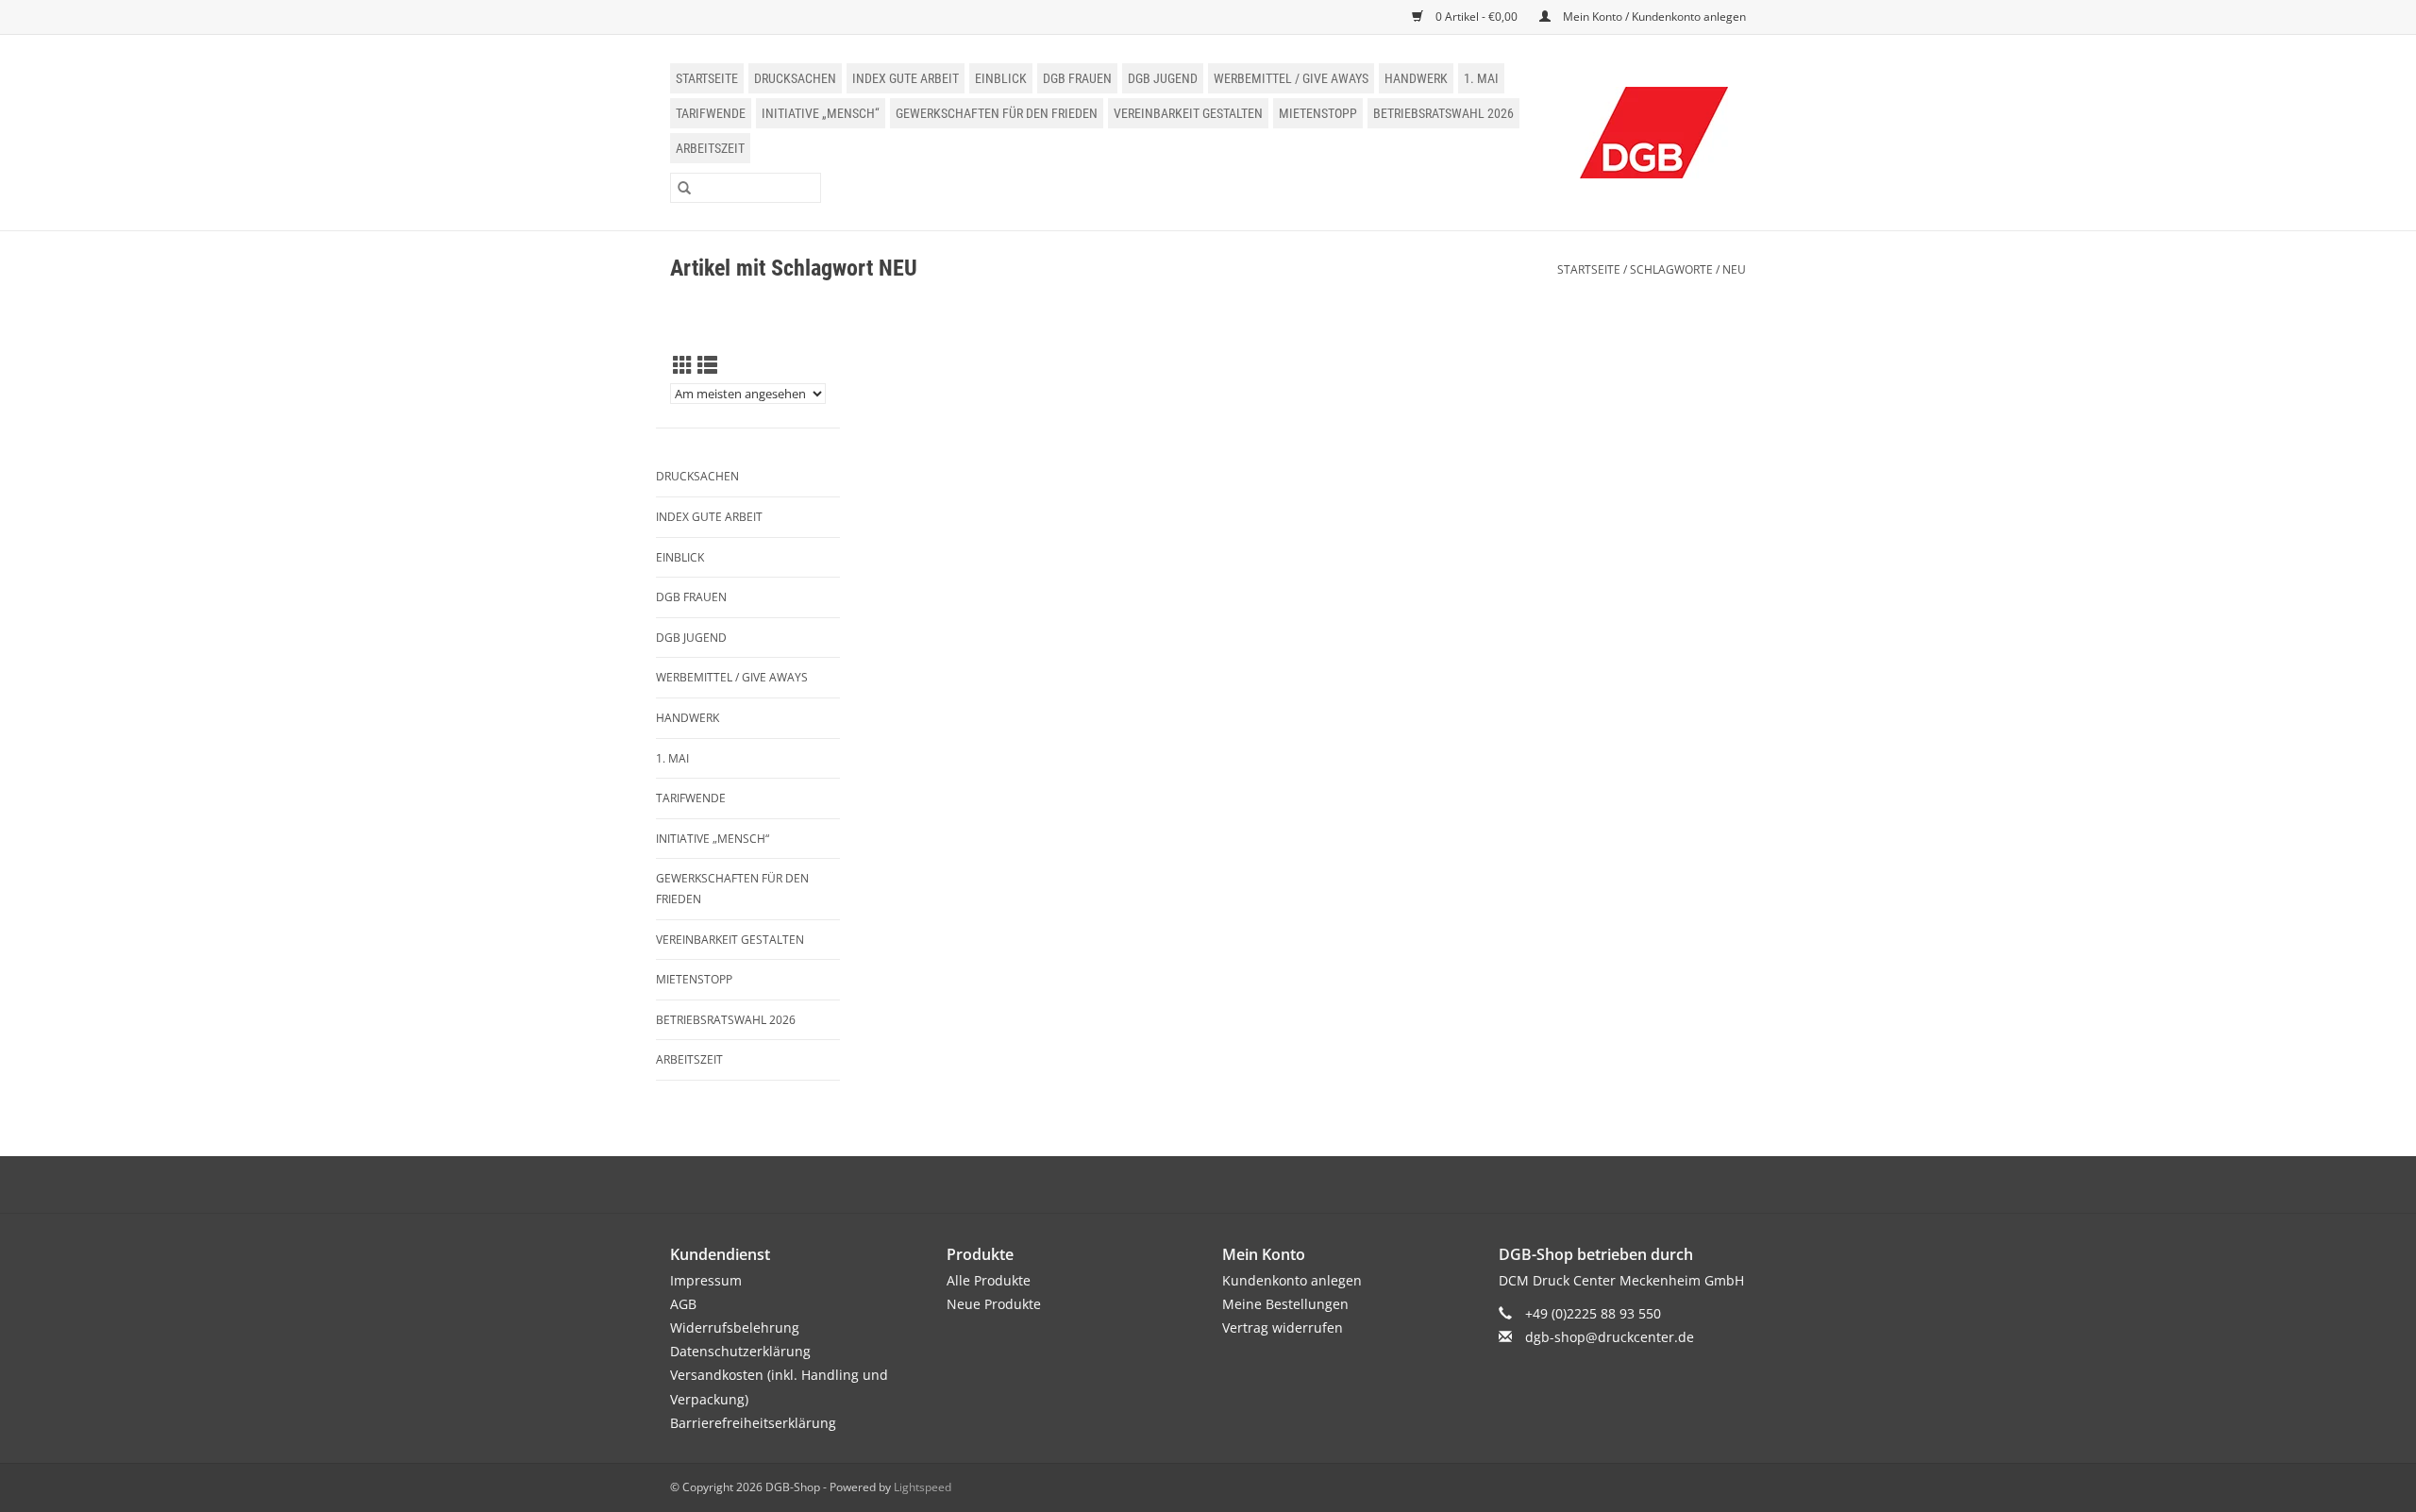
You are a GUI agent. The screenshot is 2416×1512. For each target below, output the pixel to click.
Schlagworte (1671, 269)
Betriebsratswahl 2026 (1443, 113)
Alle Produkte (989, 1280)
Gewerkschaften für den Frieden (997, 113)
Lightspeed (923, 1487)
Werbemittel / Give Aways (1291, 78)
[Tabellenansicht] (683, 365)
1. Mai (1481, 78)
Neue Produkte (994, 1304)
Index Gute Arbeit (906, 78)
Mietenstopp (1318, 113)
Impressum (706, 1280)
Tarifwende (711, 113)
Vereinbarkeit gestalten (1188, 113)
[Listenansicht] (707, 365)
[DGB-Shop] (1654, 133)
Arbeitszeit (710, 148)
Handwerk (1416, 78)
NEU (1734, 269)
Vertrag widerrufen (1283, 1327)
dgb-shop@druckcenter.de (1610, 1337)
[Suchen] (684, 188)
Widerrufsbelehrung (735, 1327)
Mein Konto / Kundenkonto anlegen (1653, 17)
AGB (683, 1304)
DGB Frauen (1077, 78)
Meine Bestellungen (1285, 1304)
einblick (1001, 78)
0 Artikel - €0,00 (1476, 17)
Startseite (707, 78)
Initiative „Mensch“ (821, 113)
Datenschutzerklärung (740, 1351)
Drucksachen (795, 78)
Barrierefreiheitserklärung (753, 1423)
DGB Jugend (1163, 78)
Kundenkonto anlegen (1292, 1280)
